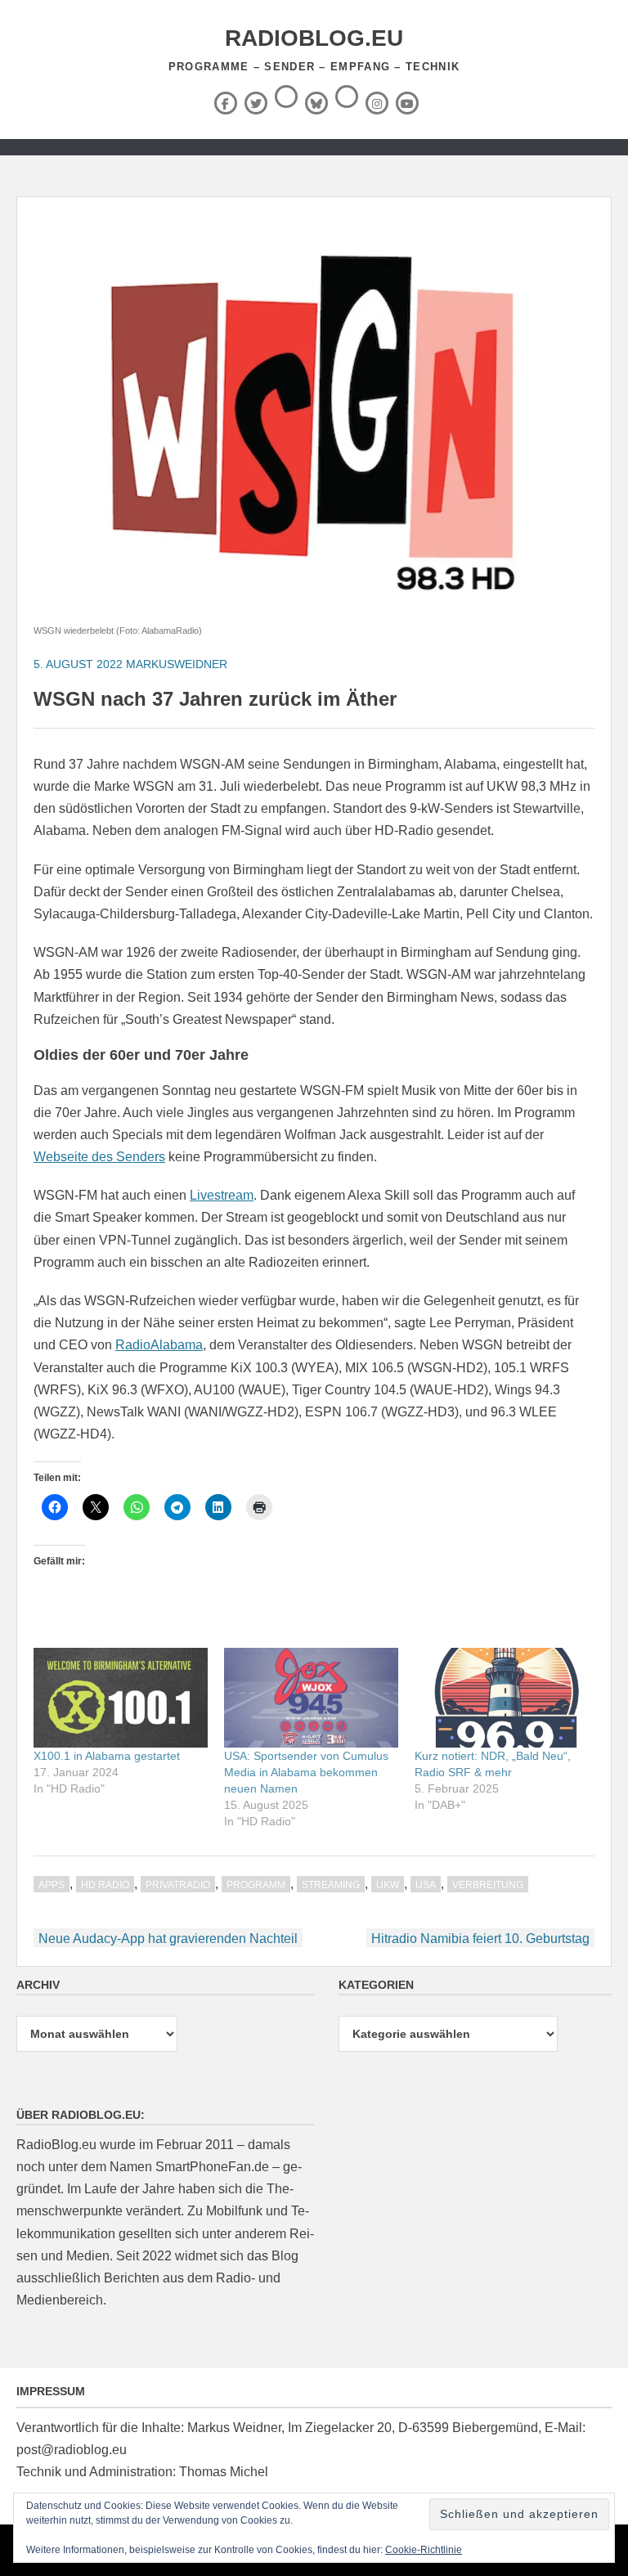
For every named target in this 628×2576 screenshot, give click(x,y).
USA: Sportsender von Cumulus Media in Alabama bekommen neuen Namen (306, 1772)
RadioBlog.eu (314, 38)
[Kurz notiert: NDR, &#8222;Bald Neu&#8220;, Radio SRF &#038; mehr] (502, 1698)
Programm (256, 1885)
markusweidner (177, 664)
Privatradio (178, 1885)
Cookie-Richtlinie (424, 2550)
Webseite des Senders (99, 1157)
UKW (388, 1885)
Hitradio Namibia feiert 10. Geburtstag (480, 1939)
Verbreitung (488, 1885)
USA (426, 1885)
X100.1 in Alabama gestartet (107, 1756)
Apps (52, 1885)
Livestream (222, 1195)
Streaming (331, 1885)
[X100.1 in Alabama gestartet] (121, 1698)
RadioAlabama (159, 1345)
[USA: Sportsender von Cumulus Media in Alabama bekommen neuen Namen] (311, 1698)
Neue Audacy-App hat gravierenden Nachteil (168, 1939)
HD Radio (105, 1885)
